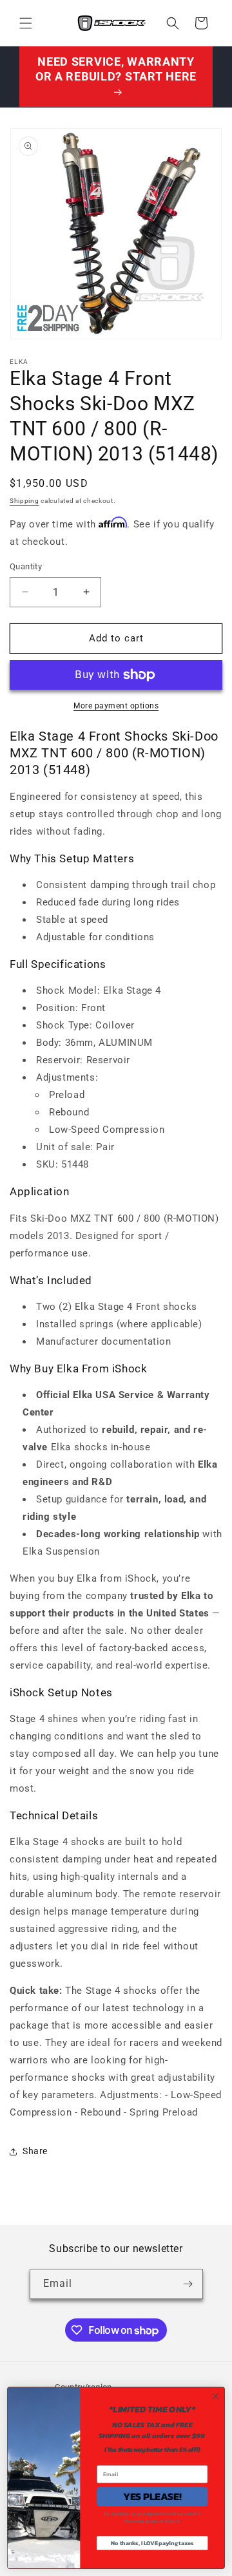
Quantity (26, 566)
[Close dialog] (216, 2396)
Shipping (24, 501)
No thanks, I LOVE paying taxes (152, 2543)
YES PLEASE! (152, 2497)
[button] (26, 23)
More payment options (116, 706)
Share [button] (35, 2151)
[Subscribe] (188, 2284)
